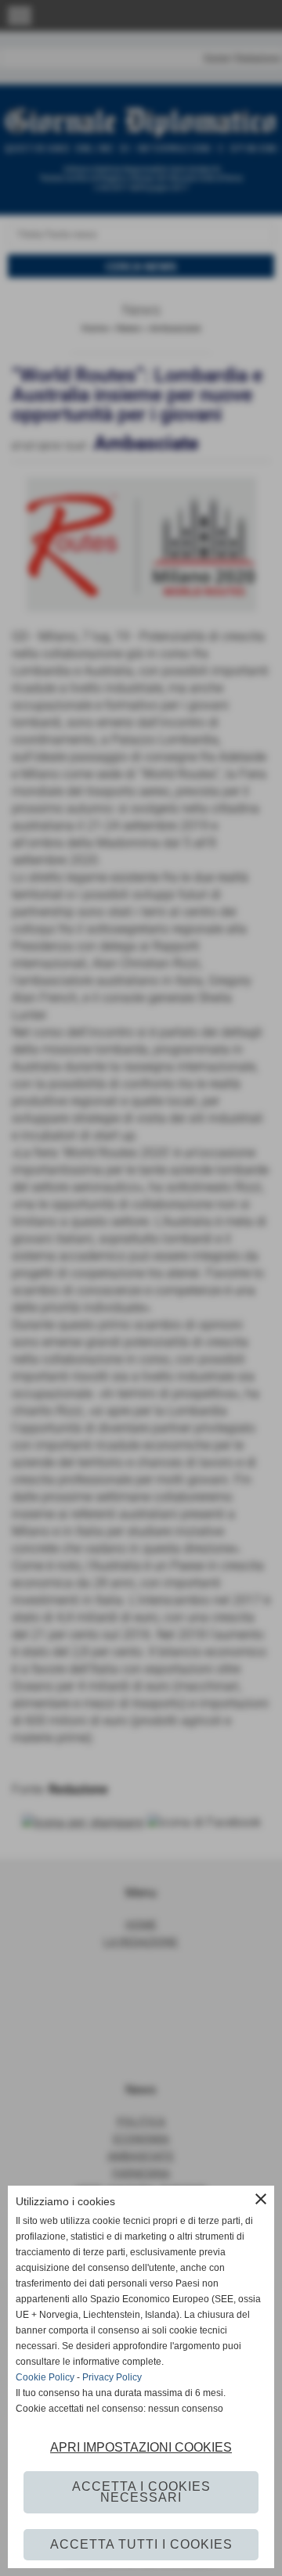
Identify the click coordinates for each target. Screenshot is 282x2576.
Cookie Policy (45, 2377)
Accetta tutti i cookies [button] (141, 2544)
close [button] (261, 2199)
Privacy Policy (112, 2377)
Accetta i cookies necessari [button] (141, 2492)
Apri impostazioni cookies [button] (141, 2447)
